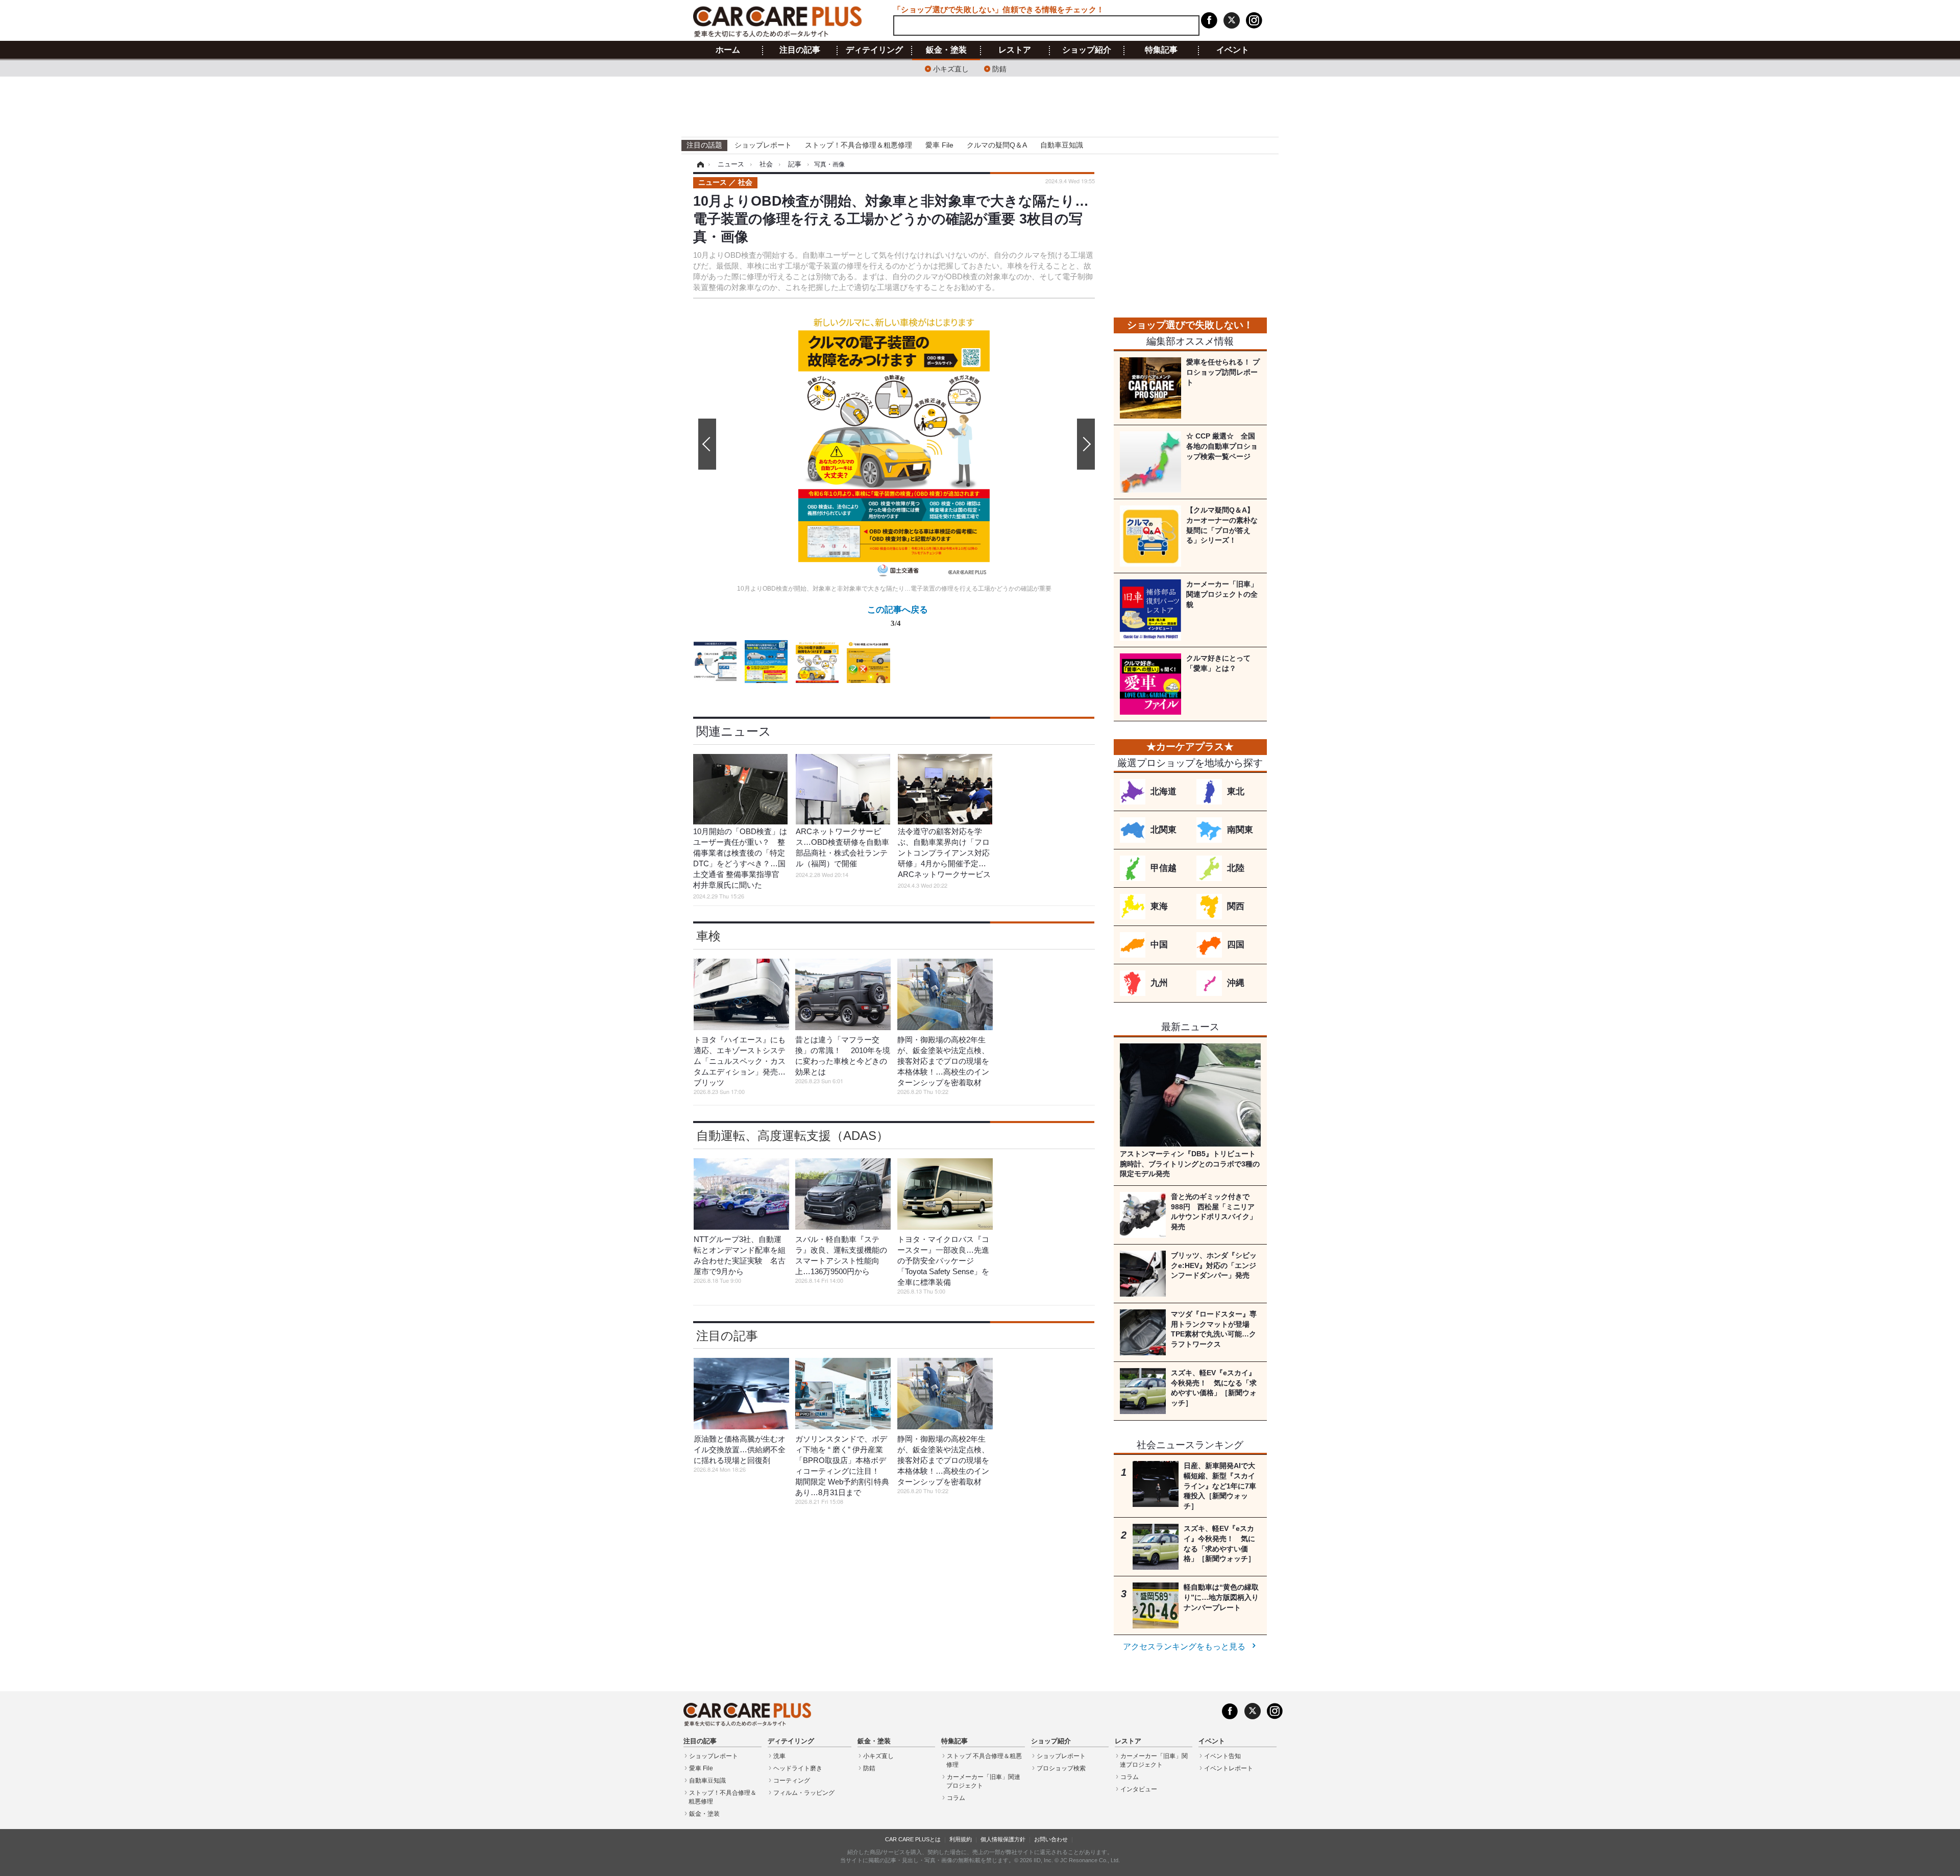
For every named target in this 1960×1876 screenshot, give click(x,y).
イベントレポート (1229, 1768)
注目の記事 (800, 50)
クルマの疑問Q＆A (997, 145)
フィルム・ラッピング (804, 1793)
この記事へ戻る (898, 615)
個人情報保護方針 (1003, 1839)
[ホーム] (699, 164)
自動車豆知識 (1062, 145)
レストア (1015, 50)
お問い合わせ (1051, 1839)
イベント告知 (1222, 1756)
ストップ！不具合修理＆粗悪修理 (859, 145)
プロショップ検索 (1061, 1768)
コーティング (792, 1781)
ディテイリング (874, 50)
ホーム (728, 50)
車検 (708, 936)
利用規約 (961, 1839)
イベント (1233, 50)
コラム (956, 1798)
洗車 (779, 1756)
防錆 (999, 68)
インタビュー (1139, 1789)
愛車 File (939, 145)
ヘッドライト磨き (798, 1768)
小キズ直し (951, 68)
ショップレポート (763, 145)
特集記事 (1161, 50)
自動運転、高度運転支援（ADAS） (792, 1136)
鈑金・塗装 (946, 50)
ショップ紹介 (1087, 50)
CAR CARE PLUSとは (913, 1839)
